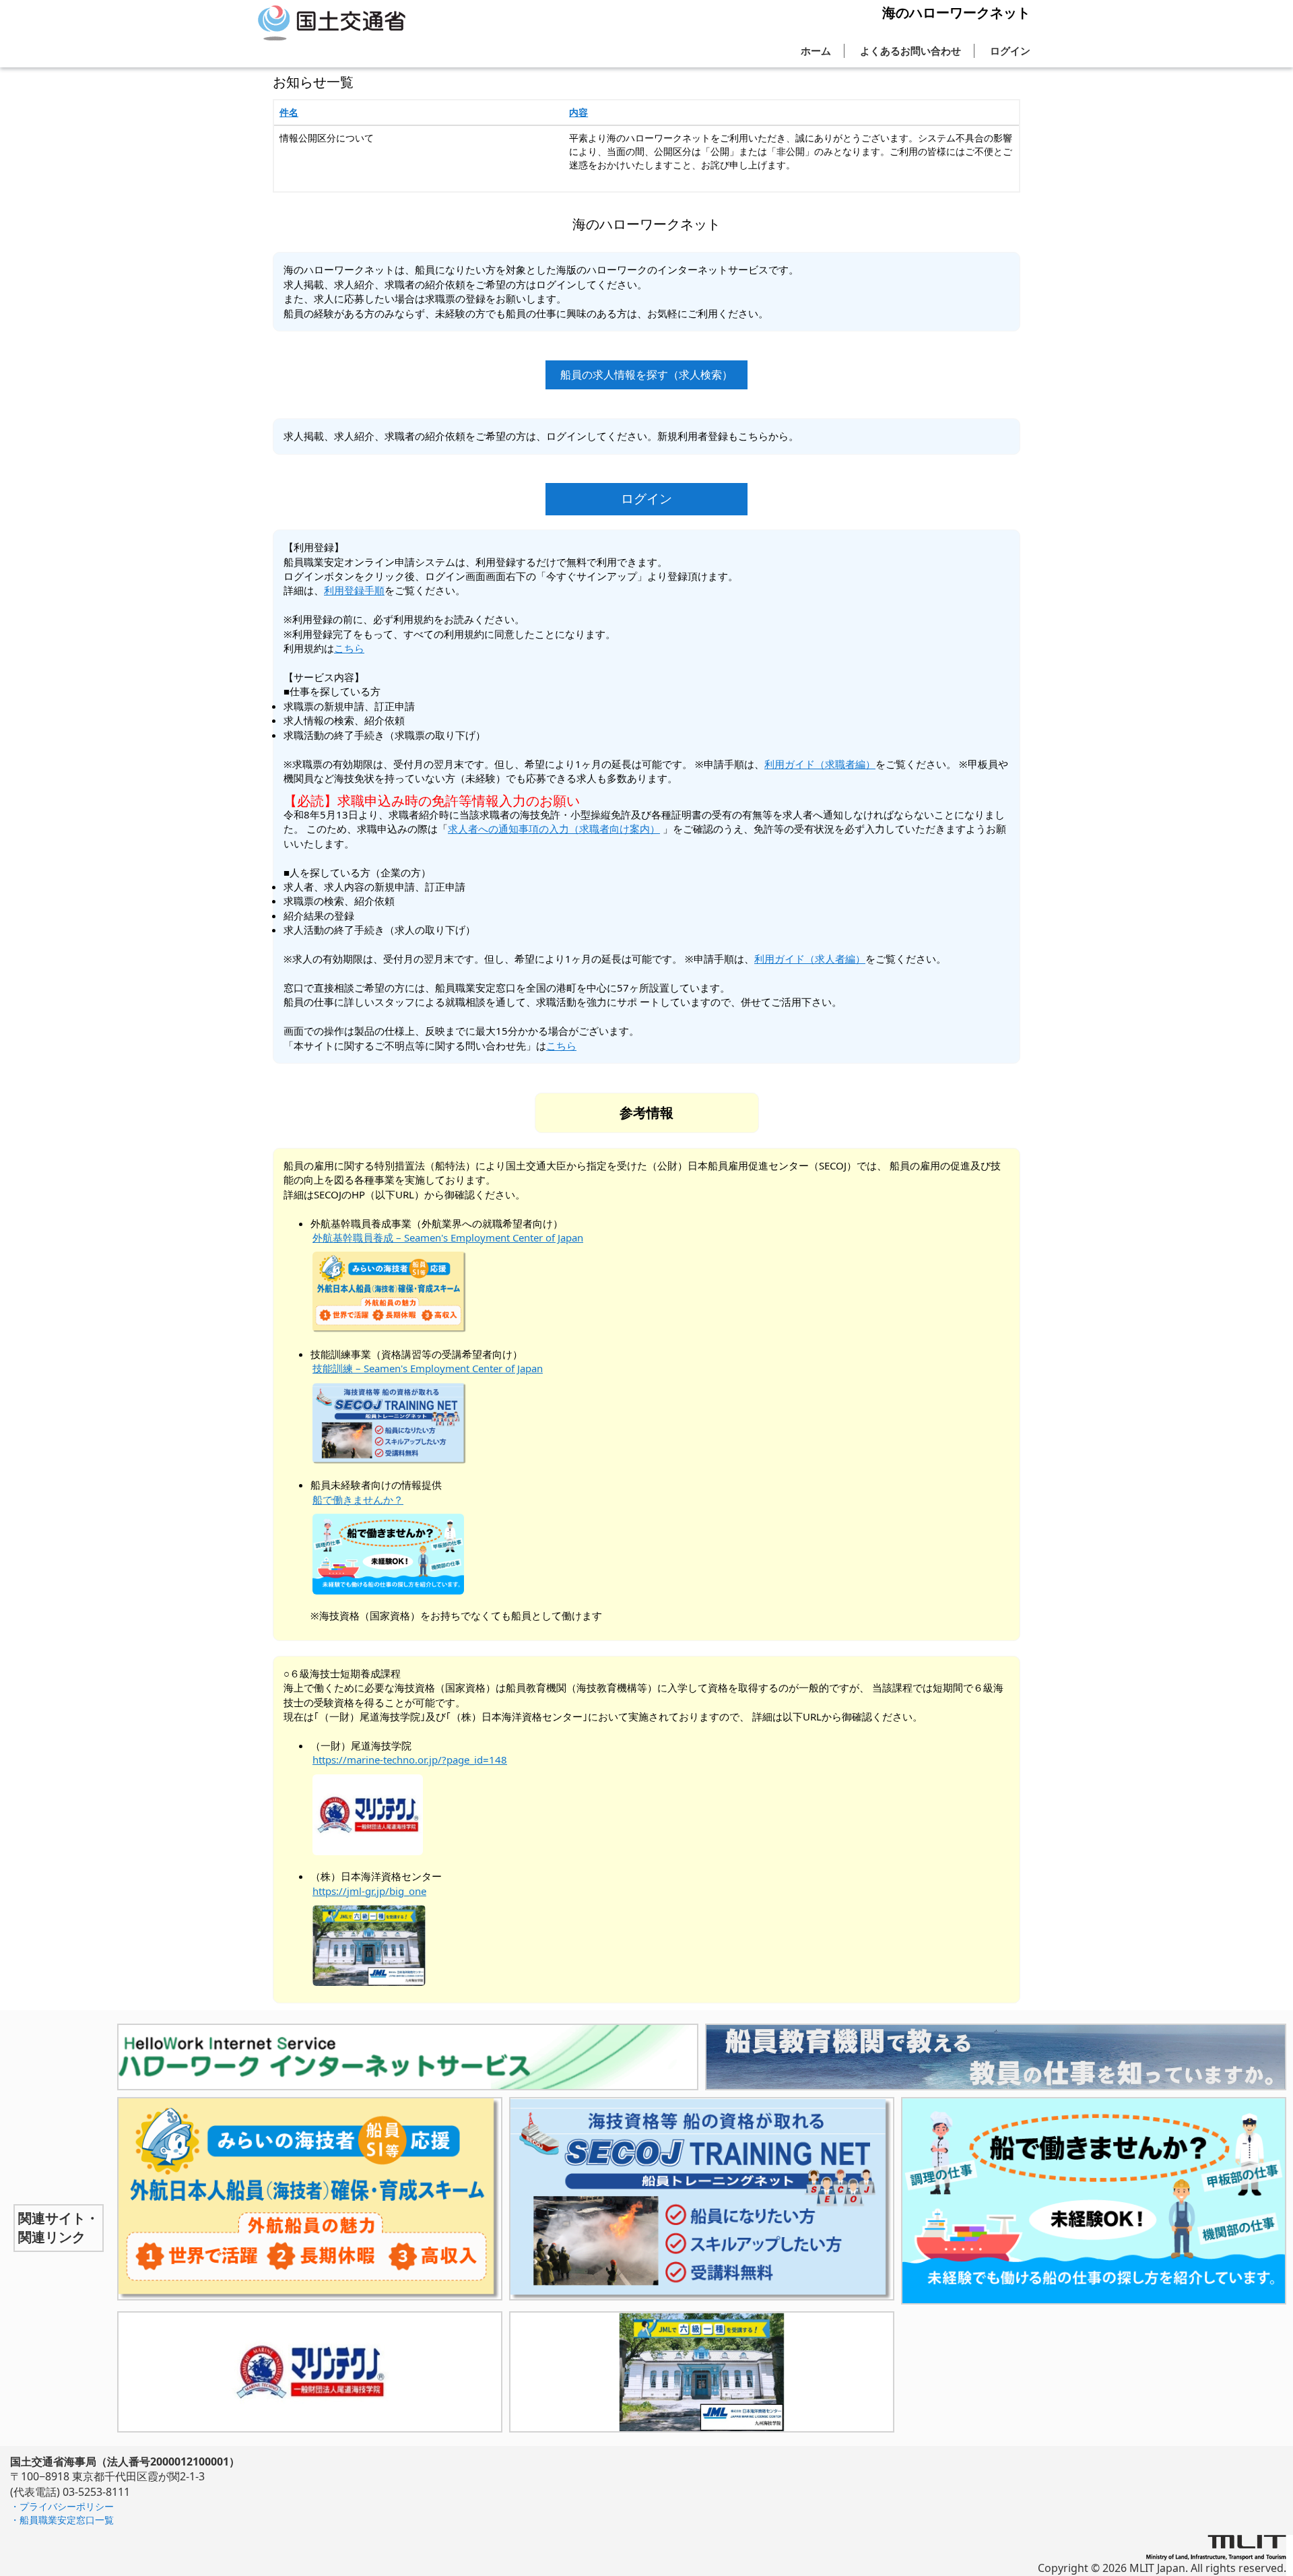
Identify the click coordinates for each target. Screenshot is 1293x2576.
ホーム (816, 51)
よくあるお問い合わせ (910, 51)
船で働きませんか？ (358, 1500)
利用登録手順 (354, 590)
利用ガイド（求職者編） (820, 764)
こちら (349, 648)
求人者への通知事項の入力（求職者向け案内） (554, 829)
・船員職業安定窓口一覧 (62, 2520)
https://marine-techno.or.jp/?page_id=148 (410, 1760)
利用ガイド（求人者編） (810, 959)
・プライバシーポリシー (62, 2506)
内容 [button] (578, 112)
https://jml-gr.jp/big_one (369, 1891)
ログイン (1010, 51)
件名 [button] (289, 112)
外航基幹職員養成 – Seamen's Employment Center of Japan (448, 1237)
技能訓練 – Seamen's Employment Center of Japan (428, 1368)
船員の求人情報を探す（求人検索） (646, 375)
